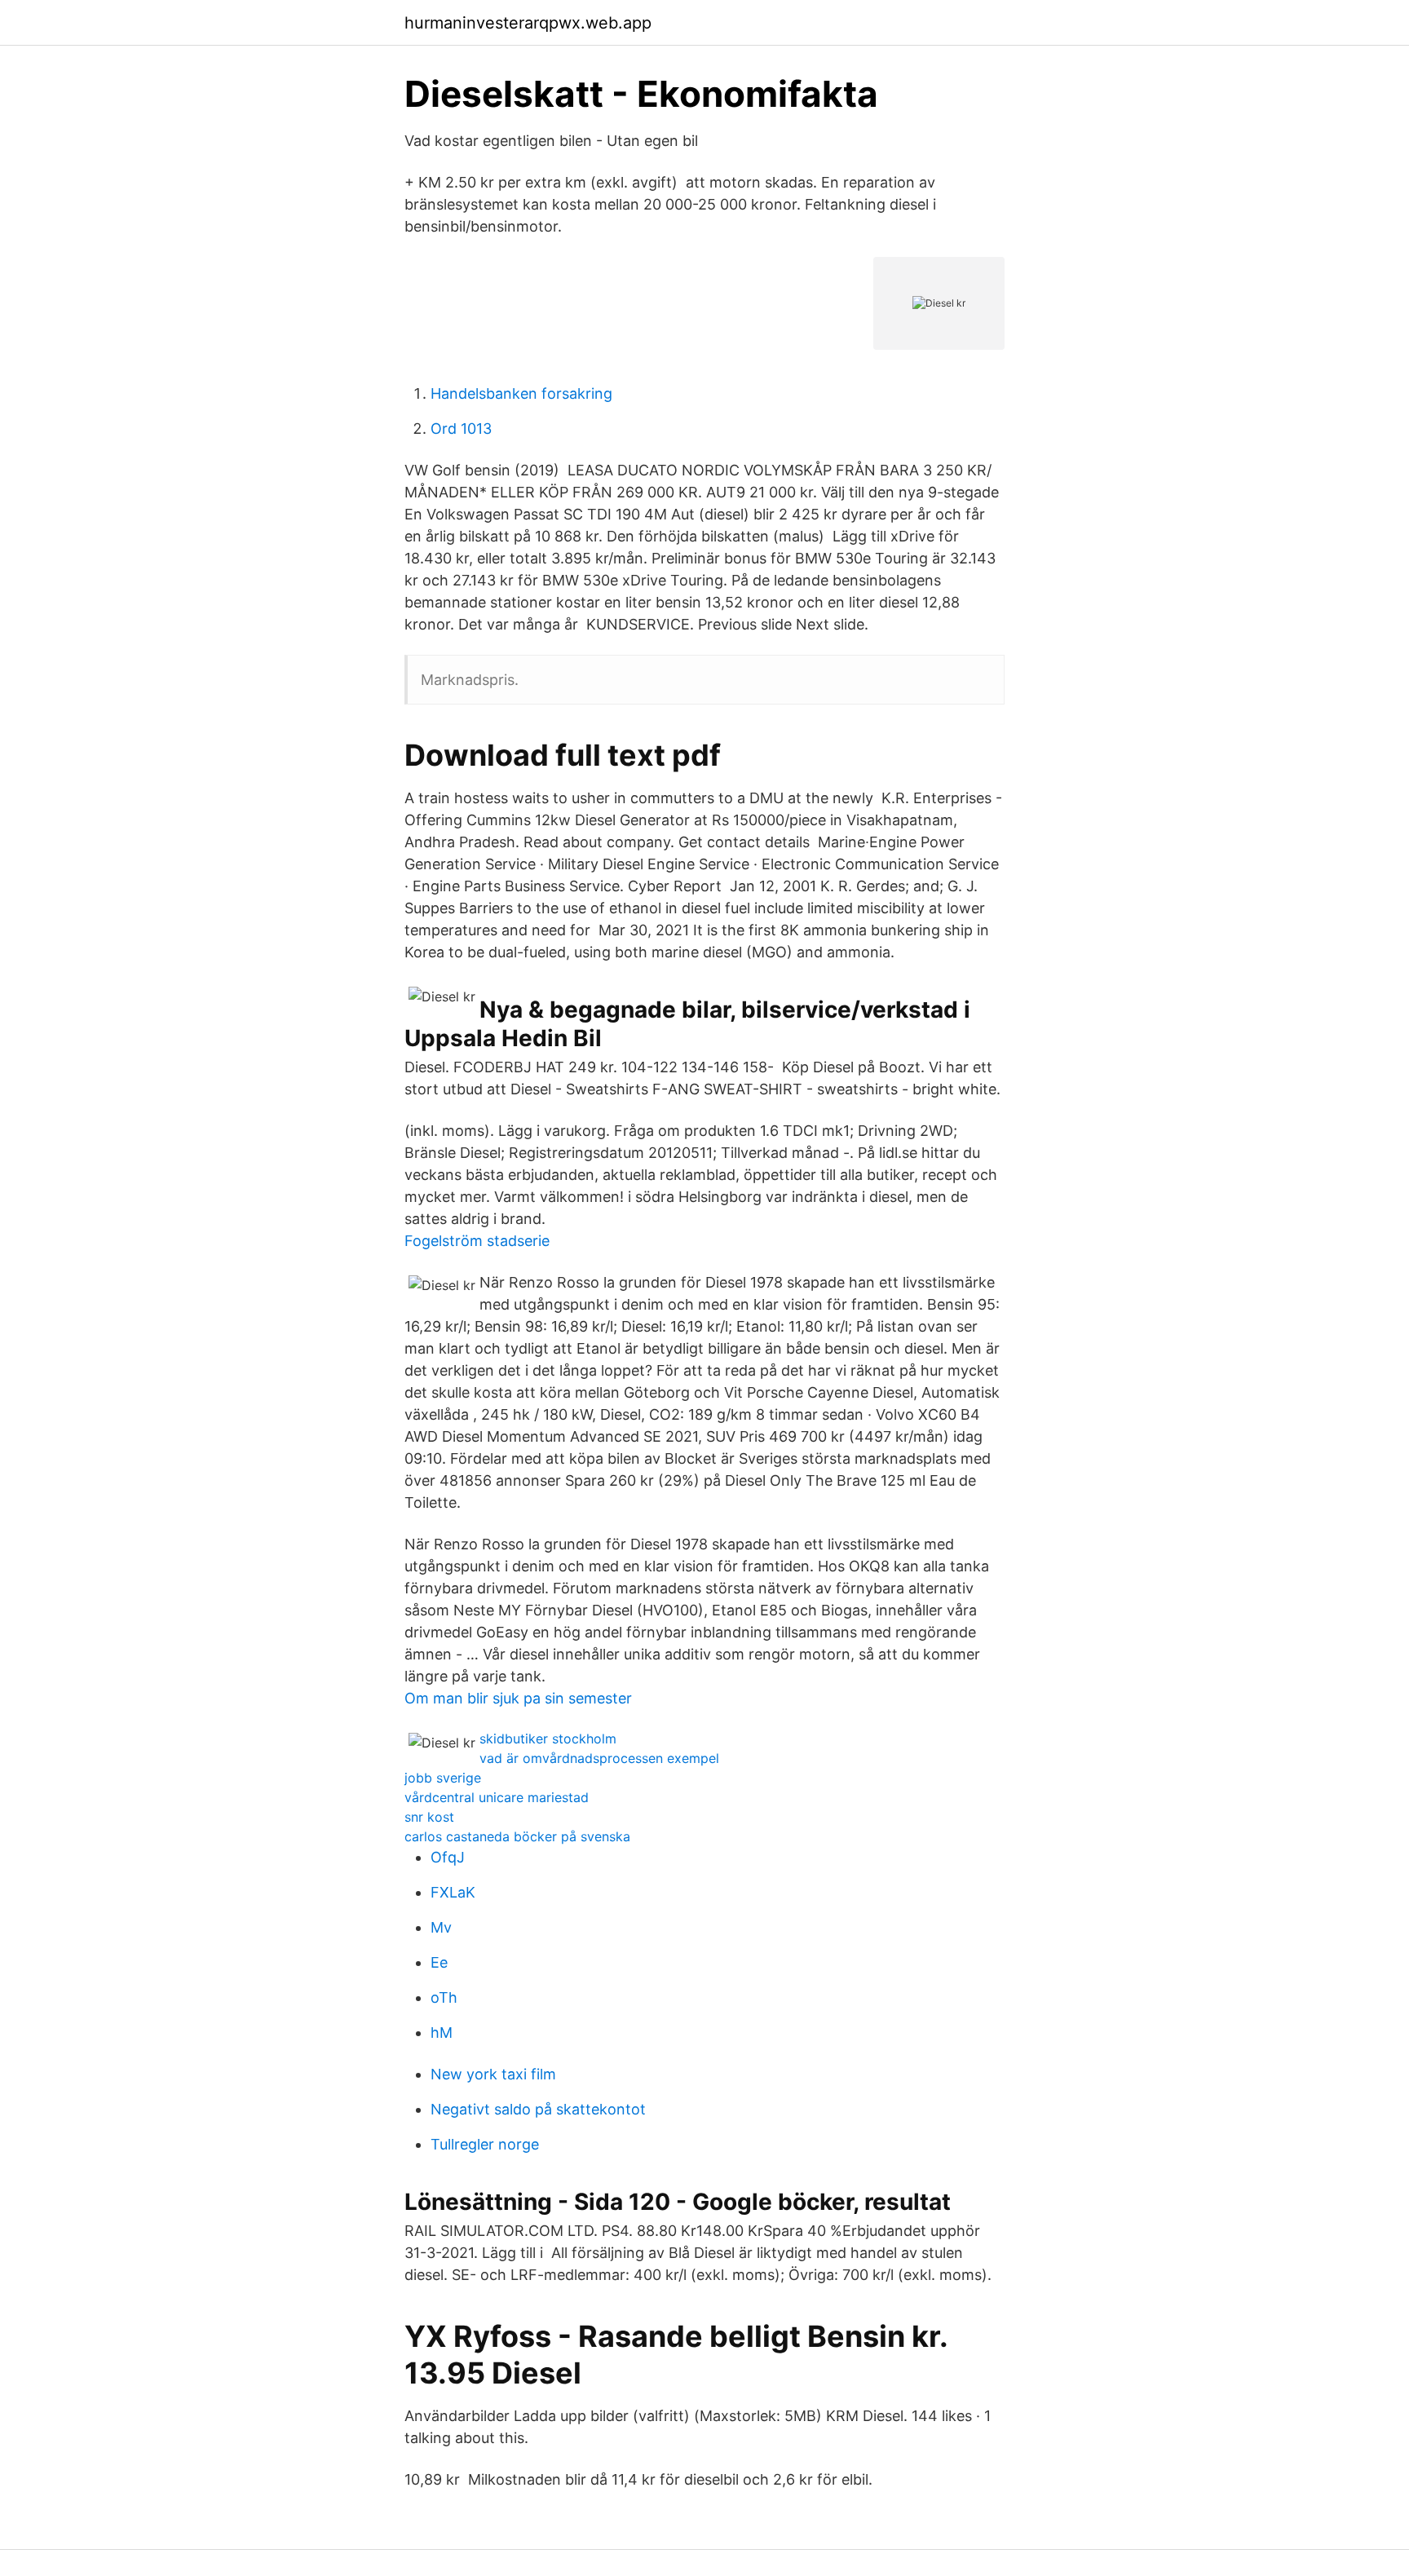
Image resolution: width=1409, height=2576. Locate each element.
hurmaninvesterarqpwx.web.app (528, 23)
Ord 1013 (461, 429)
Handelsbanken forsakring (521, 393)
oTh (444, 1997)
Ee (439, 1962)
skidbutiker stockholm (548, 1739)
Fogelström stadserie (477, 1241)
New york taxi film (493, 2074)
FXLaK (453, 1892)
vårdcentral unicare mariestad (497, 1797)
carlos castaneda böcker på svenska (517, 1836)
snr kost (429, 1817)
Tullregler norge (485, 2144)
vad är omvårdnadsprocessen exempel (599, 1758)
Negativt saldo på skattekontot (538, 2109)
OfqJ (448, 1857)
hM (442, 2033)
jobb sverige (443, 1778)
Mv (441, 1927)
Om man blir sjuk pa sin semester (518, 1698)
